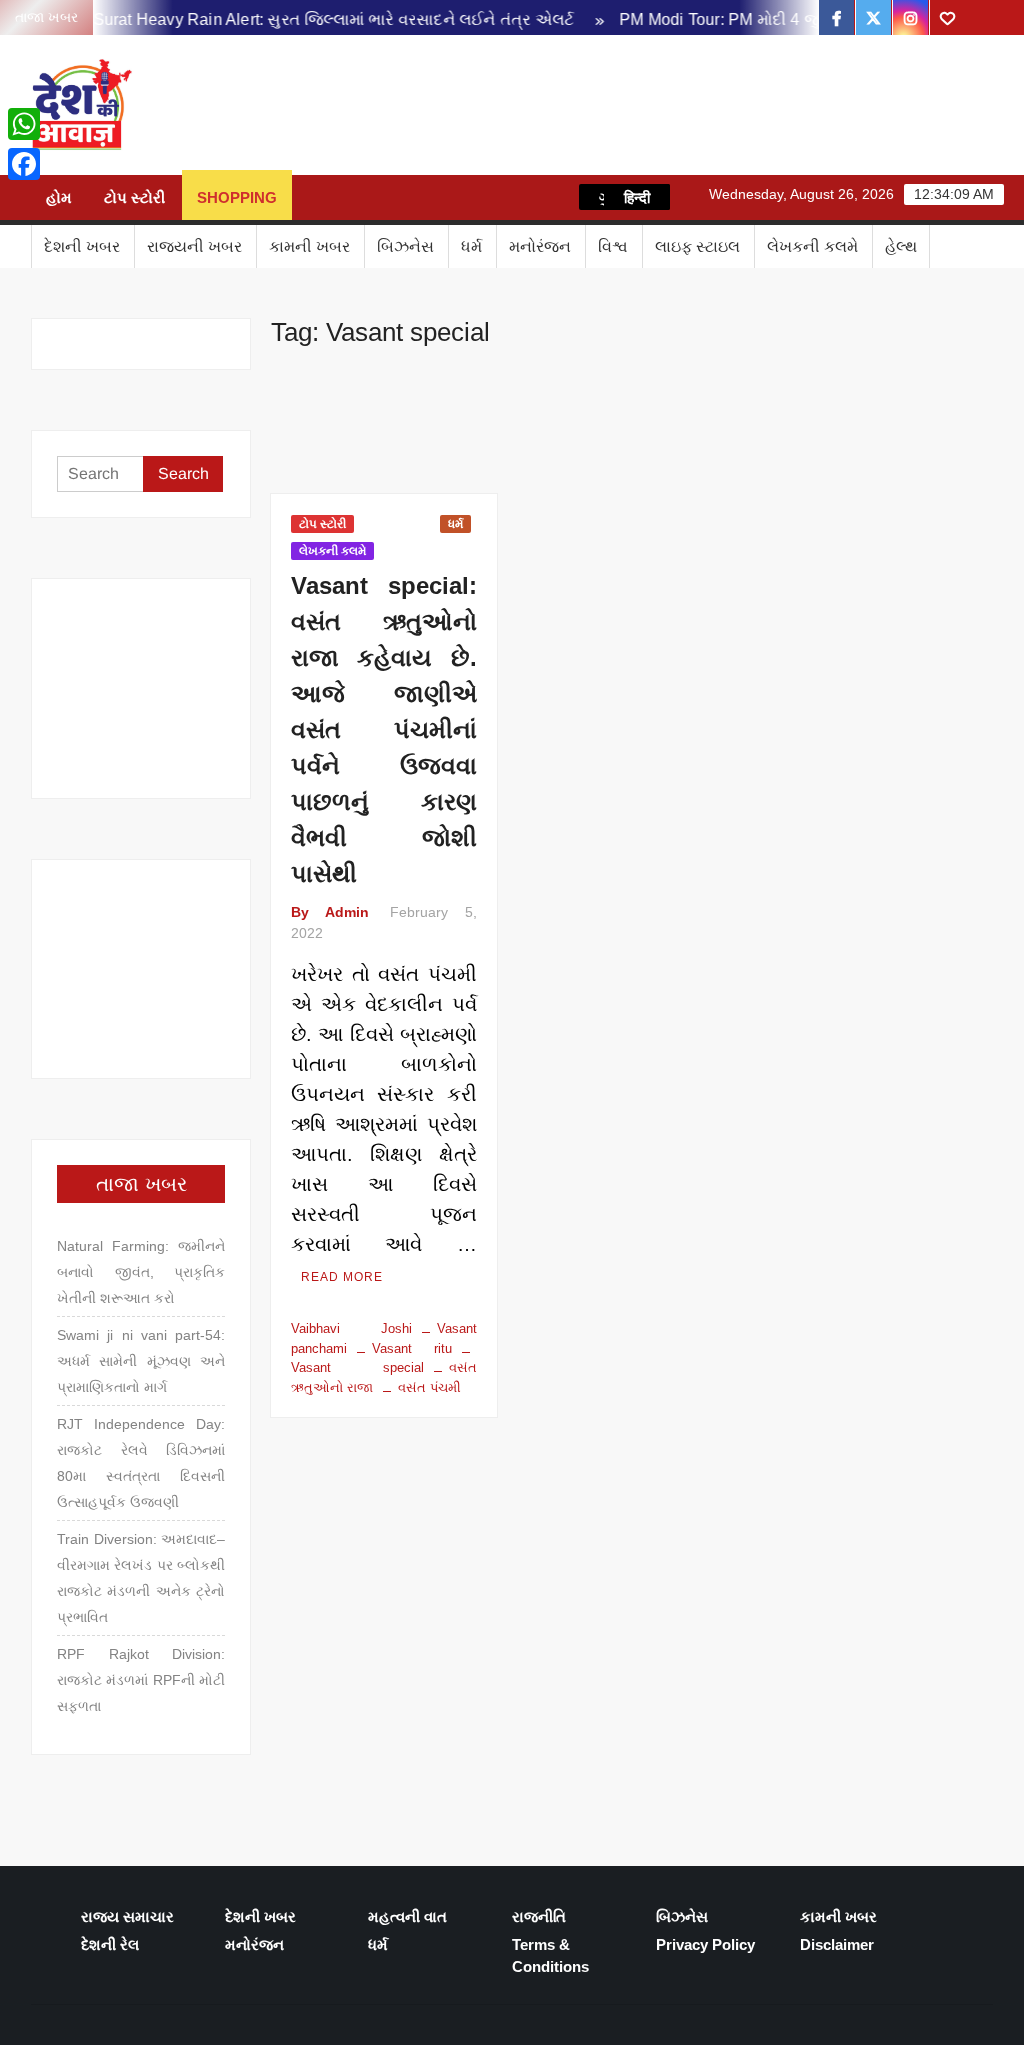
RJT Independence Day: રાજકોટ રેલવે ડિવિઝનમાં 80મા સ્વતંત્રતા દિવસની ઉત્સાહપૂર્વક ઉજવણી (141, 1463)
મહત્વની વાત (407, 1916)
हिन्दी (637, 197)
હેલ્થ (901, 246)
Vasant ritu (411, 1348)
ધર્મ (471, 246)
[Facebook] (24, 164)
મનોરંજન (540, 246)
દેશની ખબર (82, 246)
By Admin (329, 912)
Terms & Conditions (550, 1956)
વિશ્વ (613, 246)
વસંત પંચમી (429, 1387)
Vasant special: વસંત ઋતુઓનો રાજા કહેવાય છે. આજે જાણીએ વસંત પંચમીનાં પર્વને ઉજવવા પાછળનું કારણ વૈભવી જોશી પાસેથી (383, 729)
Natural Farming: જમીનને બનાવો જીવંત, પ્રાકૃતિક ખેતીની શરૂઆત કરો (141, 1272)
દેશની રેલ (110, 1944)
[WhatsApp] (24, 124)
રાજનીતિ (539, 1916)
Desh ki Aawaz (311, 105)
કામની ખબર (309, 246)
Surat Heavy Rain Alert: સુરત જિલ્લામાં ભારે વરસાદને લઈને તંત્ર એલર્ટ (315, 19)
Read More (342, 1277)
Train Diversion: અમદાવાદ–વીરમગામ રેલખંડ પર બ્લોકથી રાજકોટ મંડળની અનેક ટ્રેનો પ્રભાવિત (141, 1578)
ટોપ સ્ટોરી (134, 197)
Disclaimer (837, 1944)
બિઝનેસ (405, 246)
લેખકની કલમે (812, 246)
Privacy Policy (705, 1944)
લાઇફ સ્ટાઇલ (697, 246)
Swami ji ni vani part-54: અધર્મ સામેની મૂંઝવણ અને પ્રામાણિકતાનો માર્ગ (141, 1361)
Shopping (237, 197)
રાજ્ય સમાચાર (127, 1916)
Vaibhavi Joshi (351, 1328)
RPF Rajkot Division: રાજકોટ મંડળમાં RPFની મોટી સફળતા (141, 1680)
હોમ (59, 197)
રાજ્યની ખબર (194, 246)
